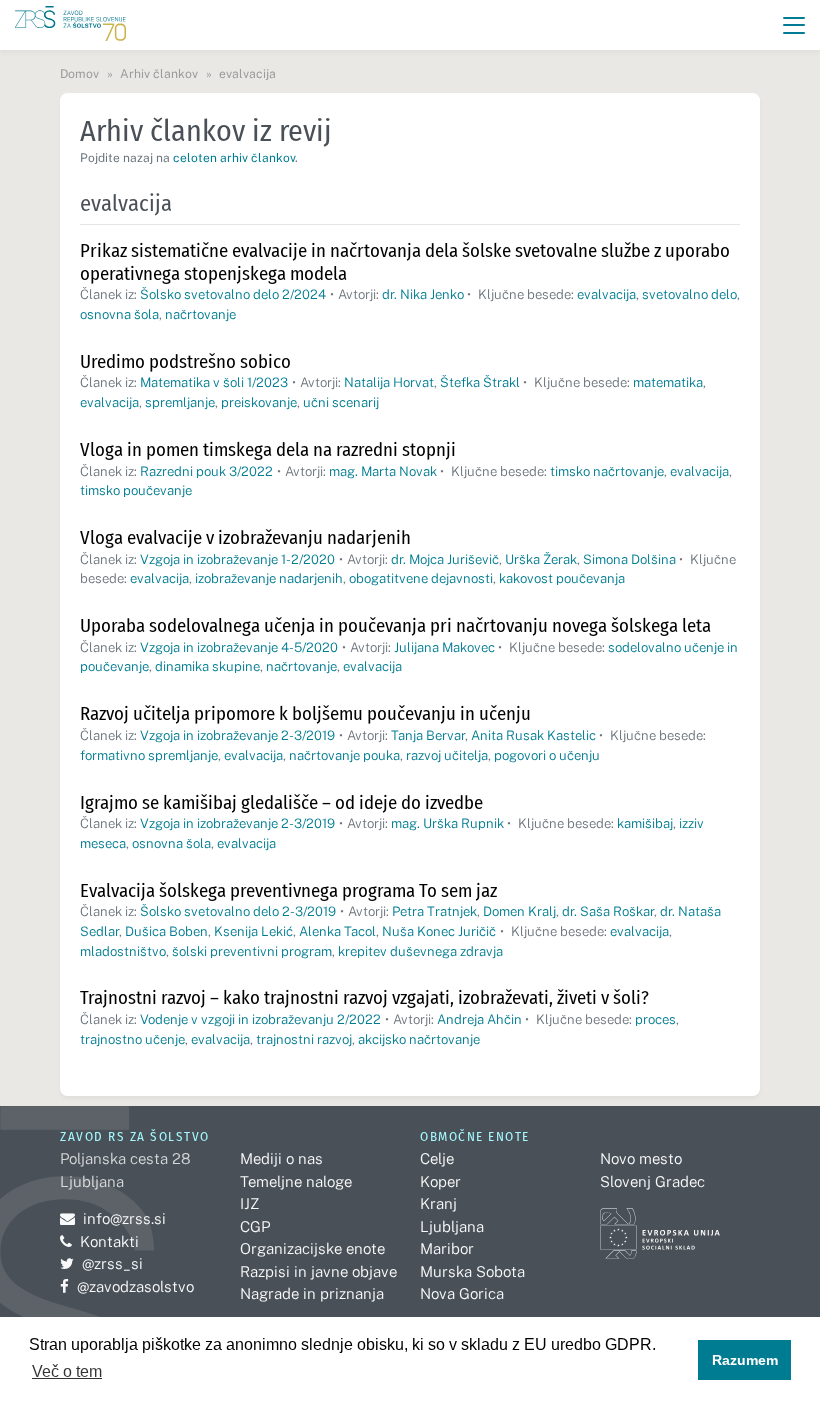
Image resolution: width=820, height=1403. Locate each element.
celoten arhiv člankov (234, 158)
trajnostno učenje (132, 1039)
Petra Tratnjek (434, 911)
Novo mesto (641, 1158)
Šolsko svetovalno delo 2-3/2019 (238, 911)
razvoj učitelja (447, 755)
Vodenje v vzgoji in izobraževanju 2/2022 (260, 1019)
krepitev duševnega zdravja (420, 951)
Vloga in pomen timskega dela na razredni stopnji (268, 449)
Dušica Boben (166, 931)
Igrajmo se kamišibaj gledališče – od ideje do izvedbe (281, 802)
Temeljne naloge (296, 1181)
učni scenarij (341, 402)
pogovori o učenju (547, 755)
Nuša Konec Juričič (439, 931)
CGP (255, 1226)
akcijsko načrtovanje (419, 1039)
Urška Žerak (541, 559)
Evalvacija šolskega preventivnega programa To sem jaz (288, 890)
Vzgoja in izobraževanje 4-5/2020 (239, 647)
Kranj (438, 1203)
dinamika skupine (207, 666)
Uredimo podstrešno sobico (185, 361)
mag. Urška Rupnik (447, 823)
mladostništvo (123, 951)
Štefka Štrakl (480, 382)
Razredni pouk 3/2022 (206, 471)
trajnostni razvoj (304, 1039)
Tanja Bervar (428, 735)
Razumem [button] (745, 1360)
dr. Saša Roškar (608, 911)
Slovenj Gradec (652, 1181)
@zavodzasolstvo (127, 1286)
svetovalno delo (689, 294)
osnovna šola (119, 314)
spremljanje (180, 402)
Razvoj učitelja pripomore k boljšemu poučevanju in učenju (305, 713)
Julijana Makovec (444, 647)
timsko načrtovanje (607, 471)
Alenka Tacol (337, 931)
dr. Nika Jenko (423, 294)
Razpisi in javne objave (318, 1271)
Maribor (447, 1248)
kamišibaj (645, 823)
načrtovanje (200, 314)
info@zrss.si (113, 1218)
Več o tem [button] (67, 1371)
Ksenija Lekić (253, 931)
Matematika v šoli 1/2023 (214, 382)
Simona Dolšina (629, 559)
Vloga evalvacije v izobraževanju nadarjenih (245, 537)
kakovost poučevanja (562, 578)
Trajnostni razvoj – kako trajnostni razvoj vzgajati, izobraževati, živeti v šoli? (364, 997)
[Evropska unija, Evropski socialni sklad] (660, 1224)
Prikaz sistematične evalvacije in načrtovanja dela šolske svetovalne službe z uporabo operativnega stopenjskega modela (405, 262)
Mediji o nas (281, 1158)
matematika (668, 382)
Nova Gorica (462, 1293)
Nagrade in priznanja (312, 1293)
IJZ (249, 1203)
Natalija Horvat (389, 382)
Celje (437, 1158)
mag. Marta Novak (383, 471)
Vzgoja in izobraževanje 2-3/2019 (237, 735)
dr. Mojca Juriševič (445, 559)
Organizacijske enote (312, 1248)
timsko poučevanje (136, 490)
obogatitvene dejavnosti (421, 578)
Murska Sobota (472, 1271)
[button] (794, 25)
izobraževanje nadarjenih (269, 578)
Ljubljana (452, 1226)
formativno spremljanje (149, 755)
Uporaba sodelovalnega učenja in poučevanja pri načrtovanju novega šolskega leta (395, 625)
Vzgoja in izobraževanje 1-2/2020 (237, 559)
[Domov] (70, 25)
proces (655, 1019)
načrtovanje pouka (344, 755)
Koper (440, 1181)
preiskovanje (259, 402)
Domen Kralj (519, 911)
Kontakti (109, 1241)
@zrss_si (101, 1263)
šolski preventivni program (252, 951)
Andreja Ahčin (479, 1019)
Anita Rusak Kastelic (533, 735)
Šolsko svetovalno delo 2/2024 (233, 294)
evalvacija (606, 294)
